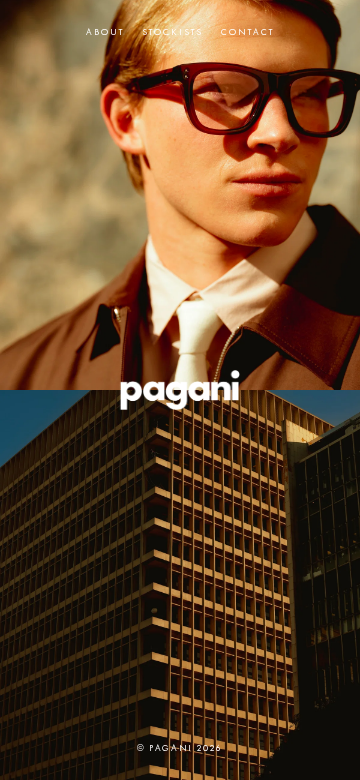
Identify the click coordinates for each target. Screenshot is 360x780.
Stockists (172, 32)
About (105, 32)
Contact (247, 32)
